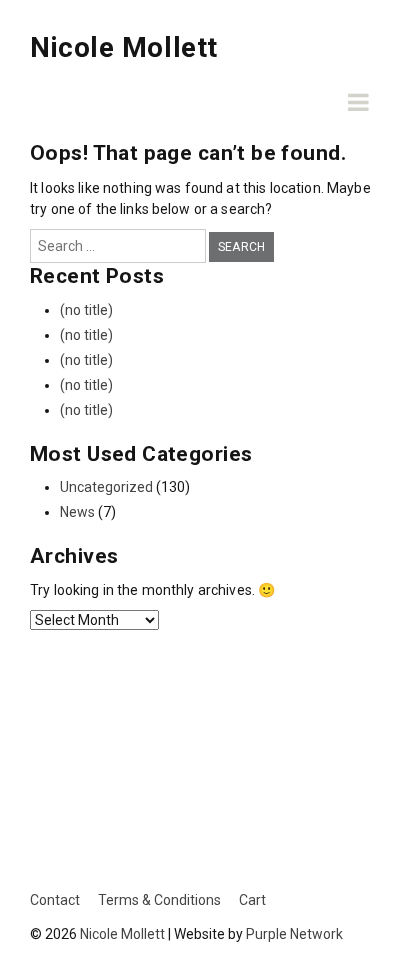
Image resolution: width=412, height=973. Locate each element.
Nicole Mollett (124, 47)
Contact (55, 900)
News (77, 512)
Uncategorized (106, 487)
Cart (252, 900)
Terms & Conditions (159, 900)
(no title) (86, 310)
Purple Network (294, 934)
